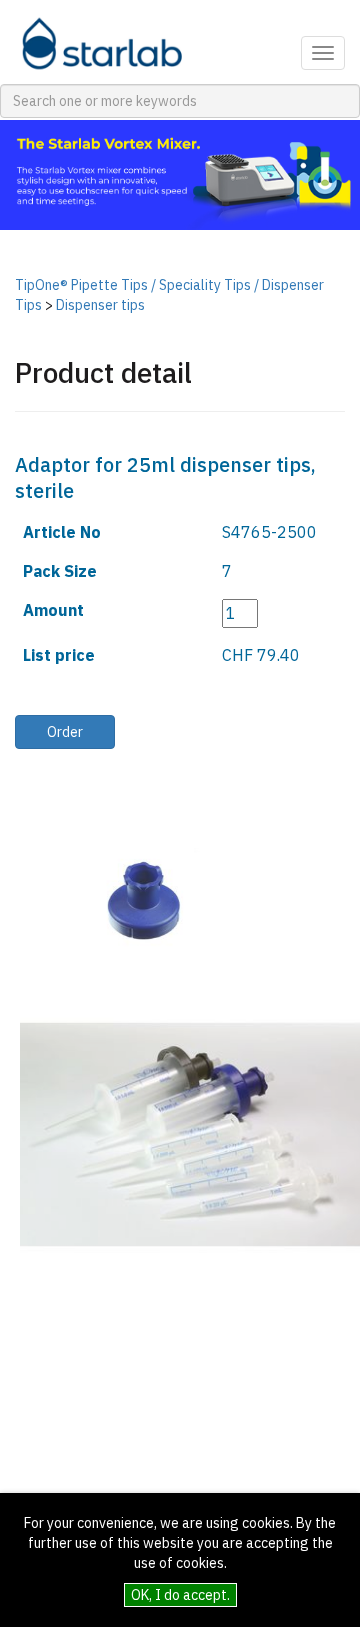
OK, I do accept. (180, 1595)
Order (65, 732)
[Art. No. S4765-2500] (120, 899)
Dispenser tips (100, 305)
